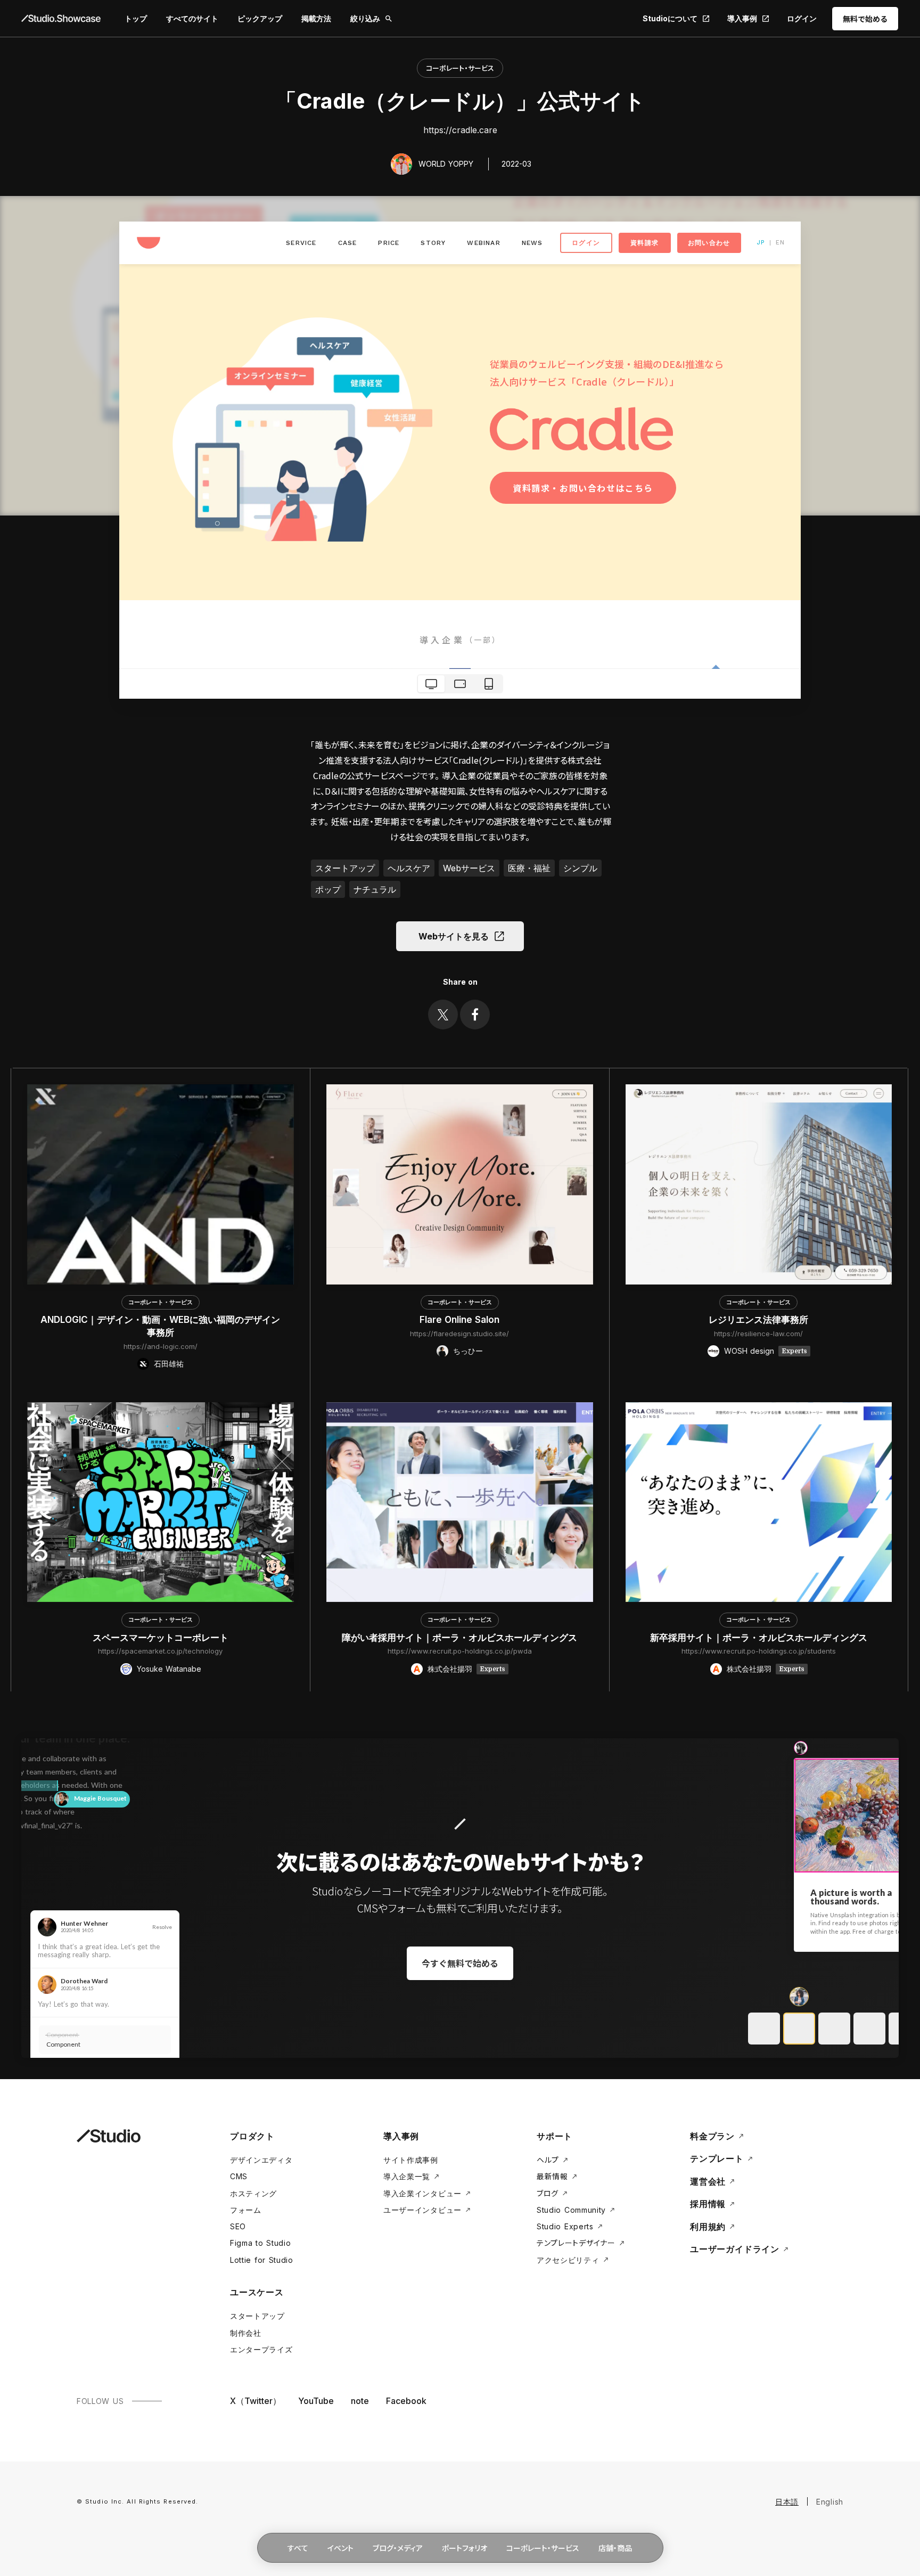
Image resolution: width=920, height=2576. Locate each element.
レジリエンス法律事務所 (758, 1320)
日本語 (787, 2502)
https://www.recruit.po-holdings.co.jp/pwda (460, 1651)
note (360, 2401)
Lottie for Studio (262, 2260)
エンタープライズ (261, 2349)
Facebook (406, 2401)
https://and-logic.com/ (161, 1346)
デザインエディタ (261, 2160)
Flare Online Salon (459, 1320)
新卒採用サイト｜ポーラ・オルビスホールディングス (759, 1638)
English (830, 2502)
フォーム (246, 2210)
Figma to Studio (261, 2243)
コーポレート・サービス (460, 68)
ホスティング (253, 2193)
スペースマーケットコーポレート (161, 1638)
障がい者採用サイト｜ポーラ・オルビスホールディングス (459, 1638)
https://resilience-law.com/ (758, 1334)
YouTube (316, 2401)
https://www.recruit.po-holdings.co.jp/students (759, 1651)
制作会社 (246, 2333)
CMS (239, 2176)
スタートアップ (257, 2316)
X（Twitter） (256, 2401)
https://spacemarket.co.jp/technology (160, 1651)
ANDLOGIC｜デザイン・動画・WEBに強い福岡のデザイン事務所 (160, 1326)
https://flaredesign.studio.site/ (459, 1334)
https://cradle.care (460, 130)
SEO (238, 2226)
